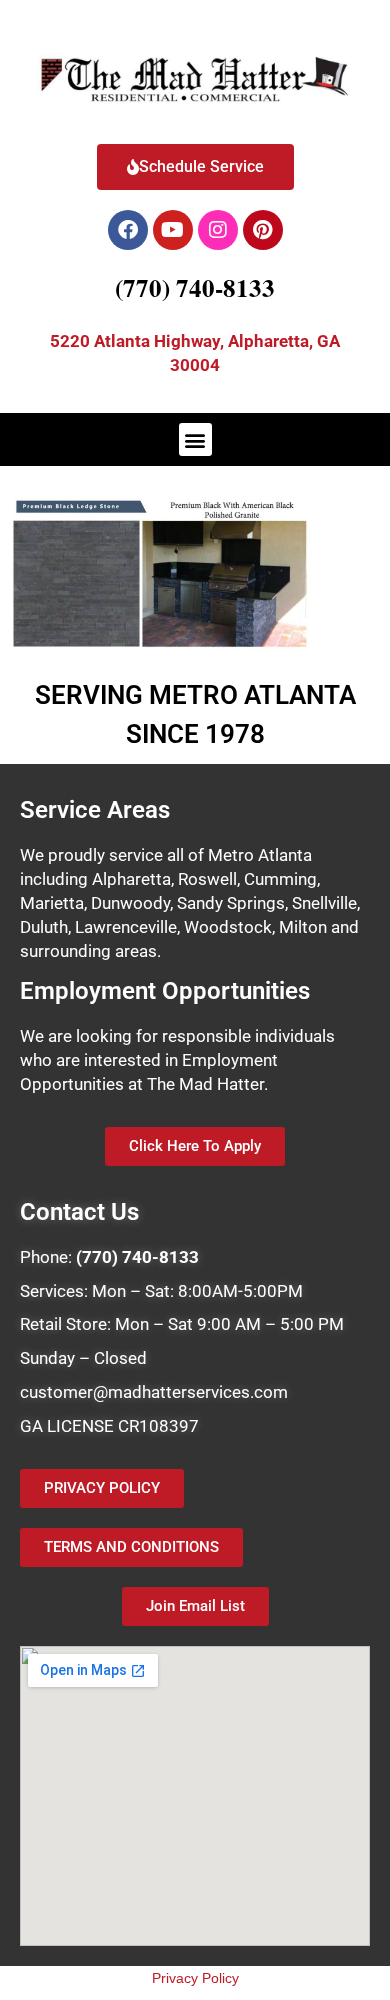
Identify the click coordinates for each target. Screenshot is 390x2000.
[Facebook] (128, 230)
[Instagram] (218, 230)
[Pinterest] (263, 230)
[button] (195, 439)
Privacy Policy (195, 1978)
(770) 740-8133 (195, 287)
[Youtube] (173, 230)
